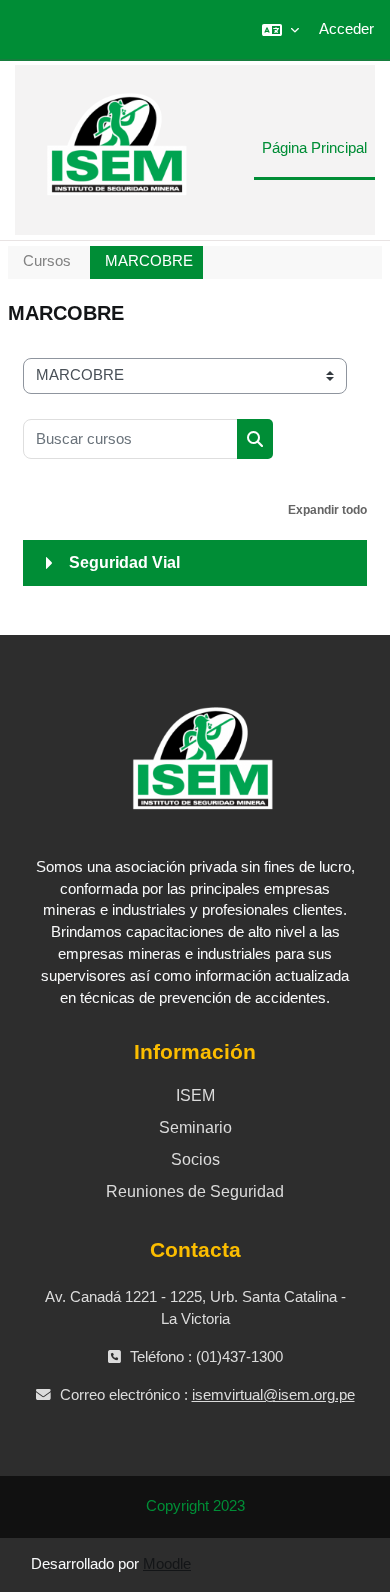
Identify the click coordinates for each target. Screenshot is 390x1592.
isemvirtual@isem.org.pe (273, 1395)
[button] (280, 29)
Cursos (47, 261)
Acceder (346, 29)
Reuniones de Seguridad (195, 1191)
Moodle (167, 1564)
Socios (195, 1159)
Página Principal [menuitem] (314, 148)
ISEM (195, 1095)
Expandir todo (327, 510)
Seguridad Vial (124, 562)
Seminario (195, 1127)
